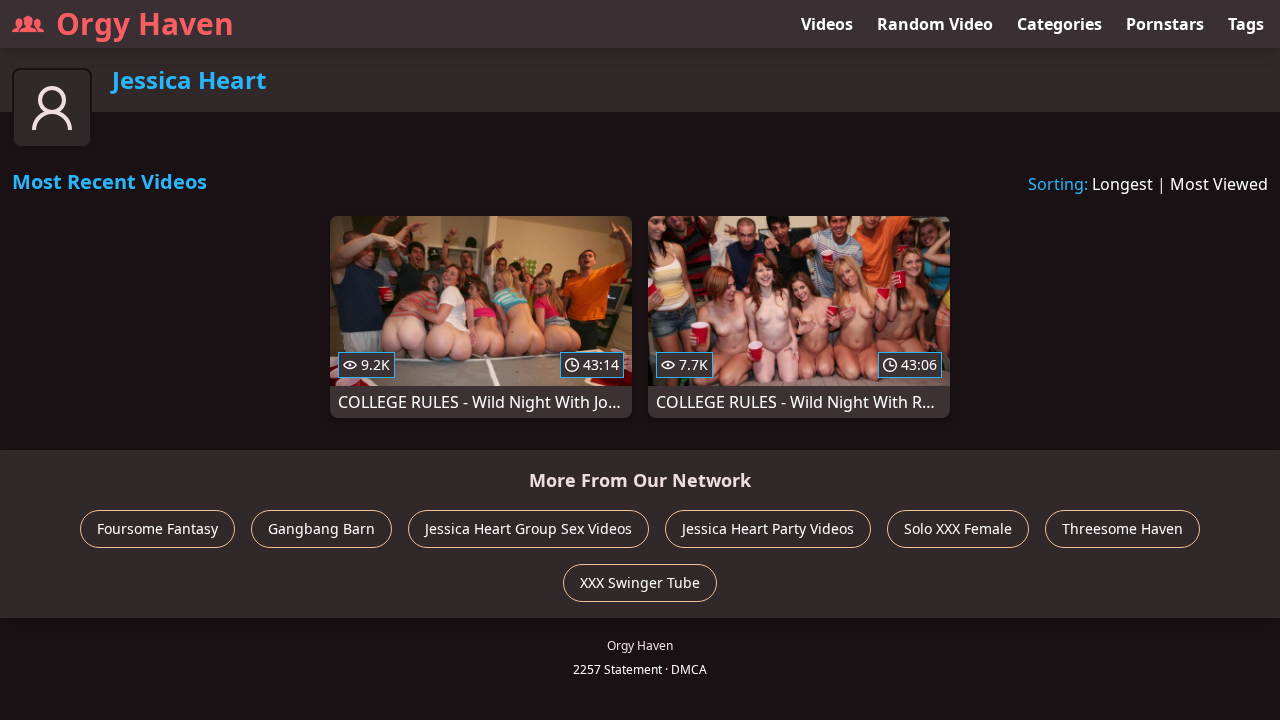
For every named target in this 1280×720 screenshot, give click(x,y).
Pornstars (1165, 24)
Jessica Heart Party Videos (768, 528)
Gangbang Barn (321, 528)
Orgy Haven (145, 23)
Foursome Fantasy (157, 528)
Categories (1059, 24)
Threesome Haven (1122, 528)
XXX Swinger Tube (640, 582)
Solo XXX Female (958, 528)
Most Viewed (1219, 184)
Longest (1122, 184)
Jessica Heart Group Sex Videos (528, 528)
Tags (1246, 24)
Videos (827, 24)
